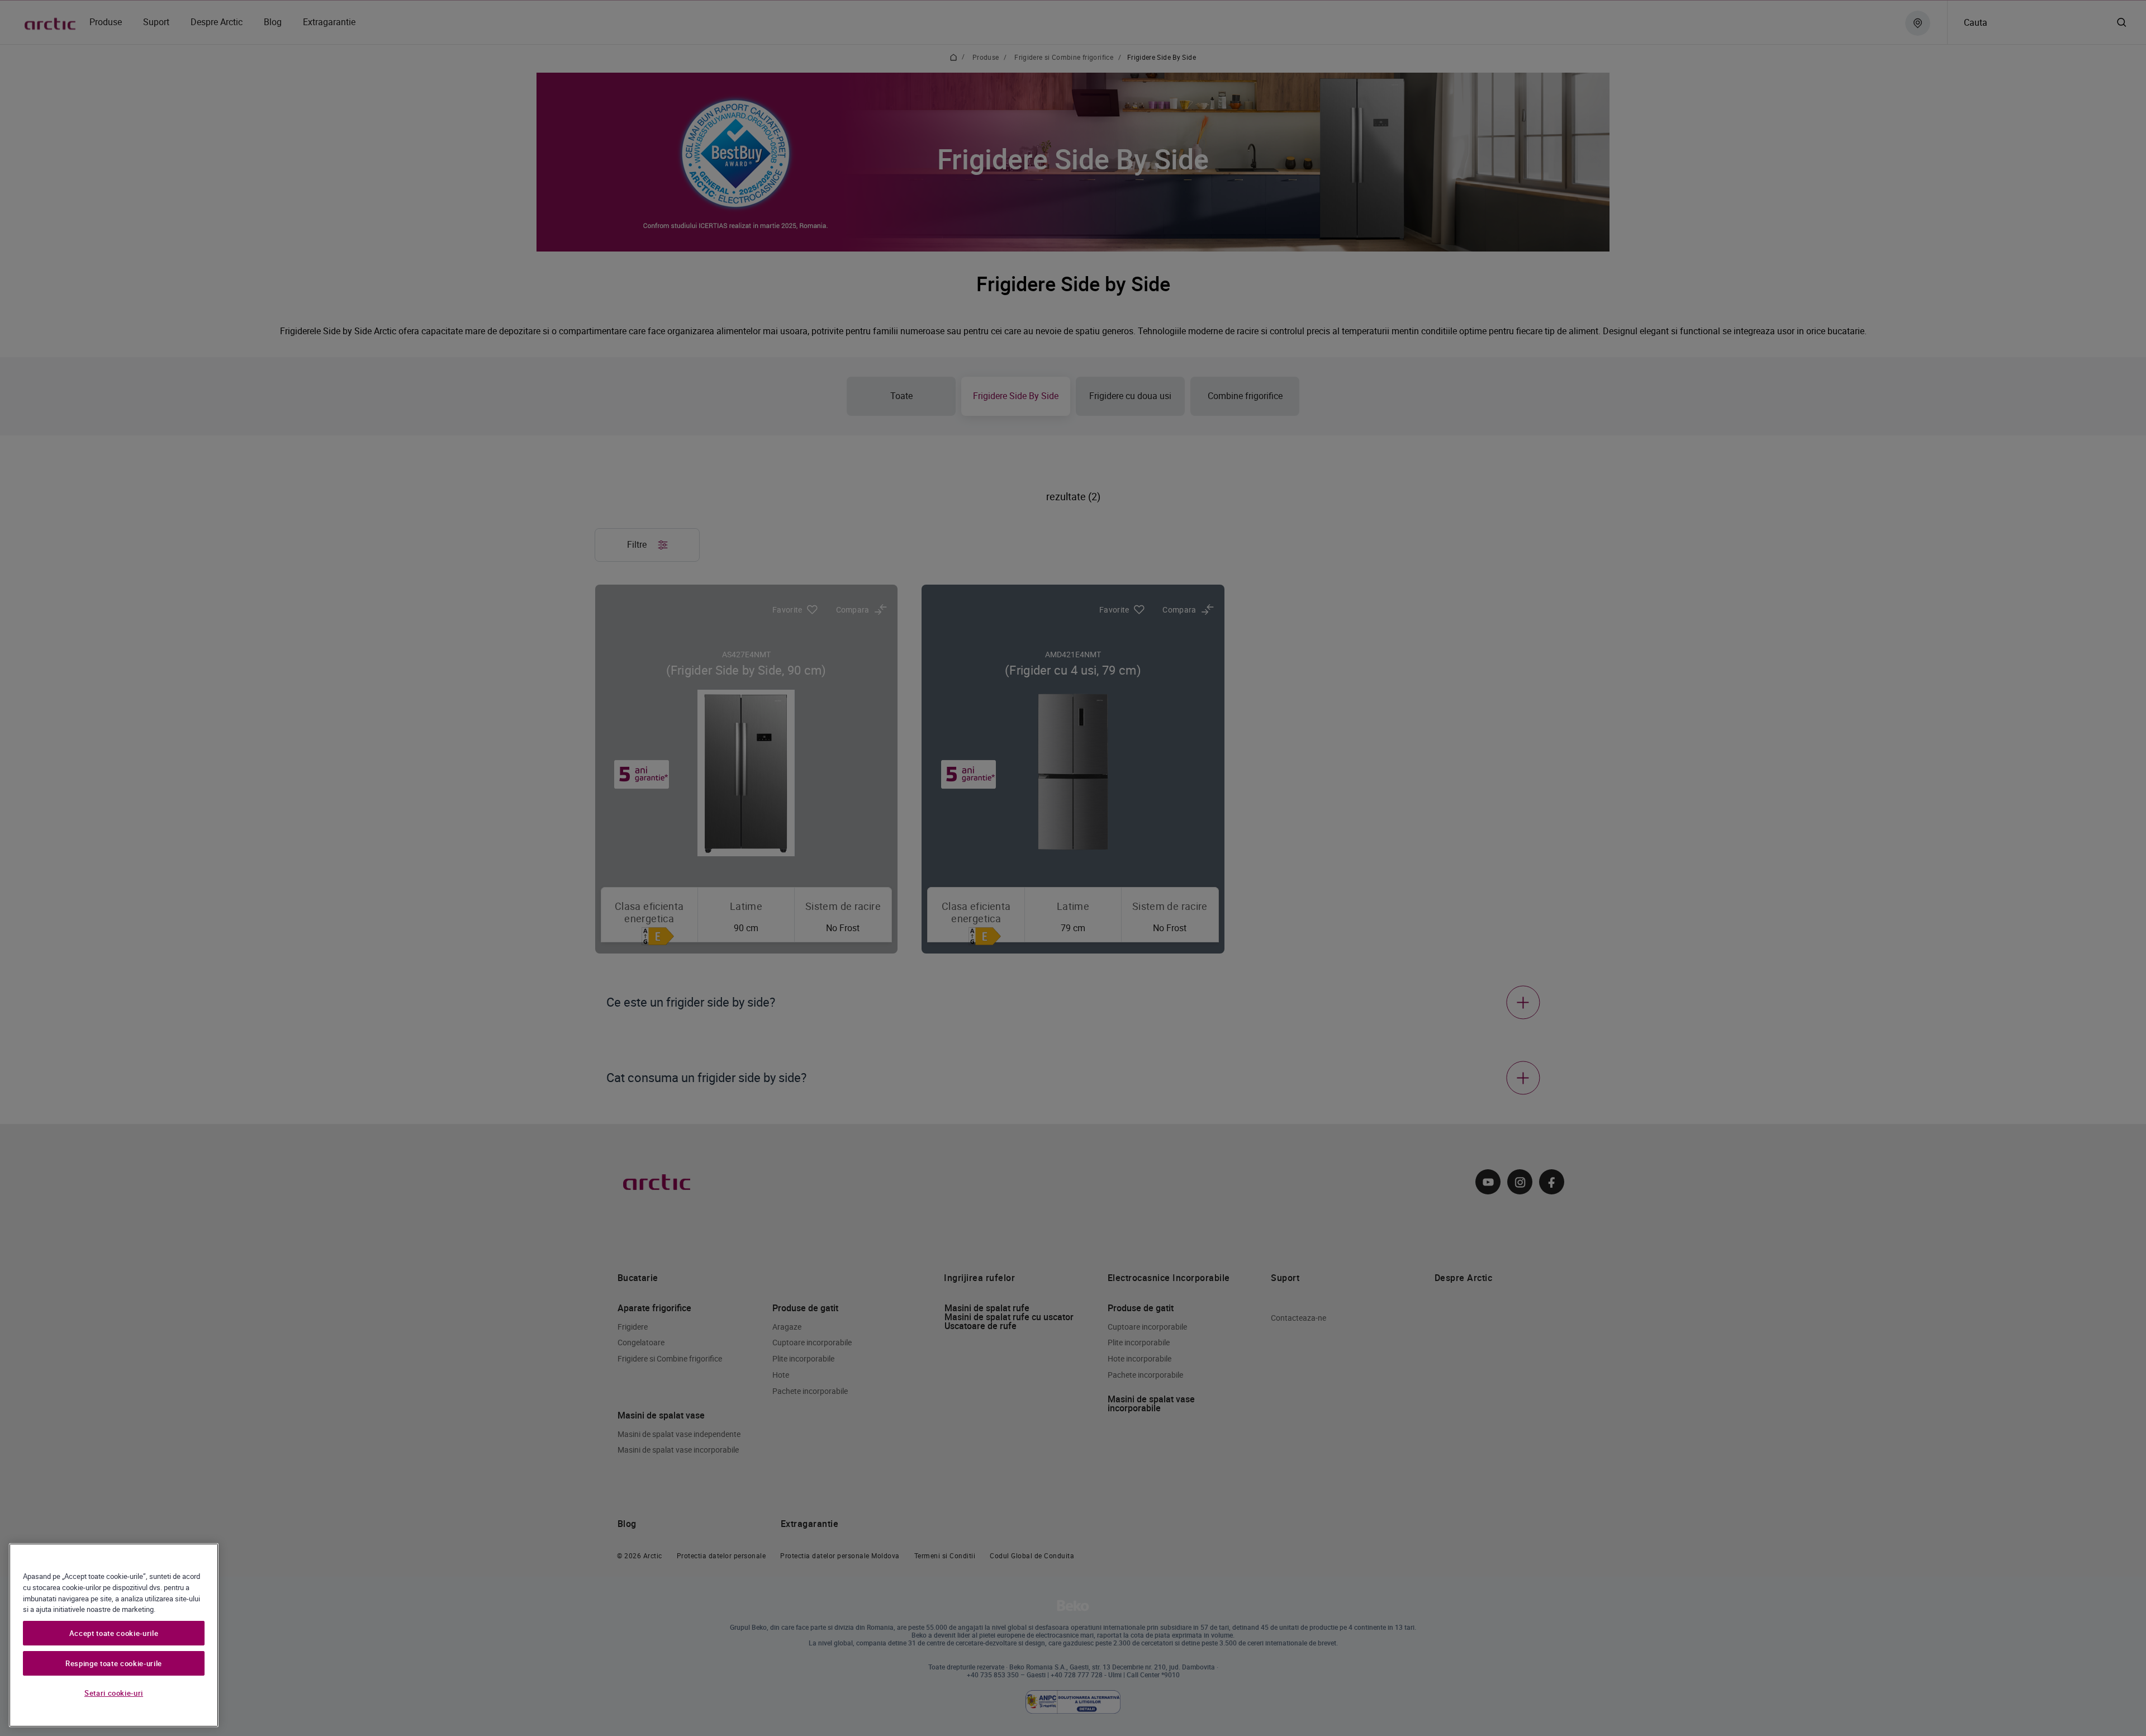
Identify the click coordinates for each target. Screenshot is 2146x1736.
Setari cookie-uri (114, 1693)
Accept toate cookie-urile (114, 1633)
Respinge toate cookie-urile (114, 1663)
